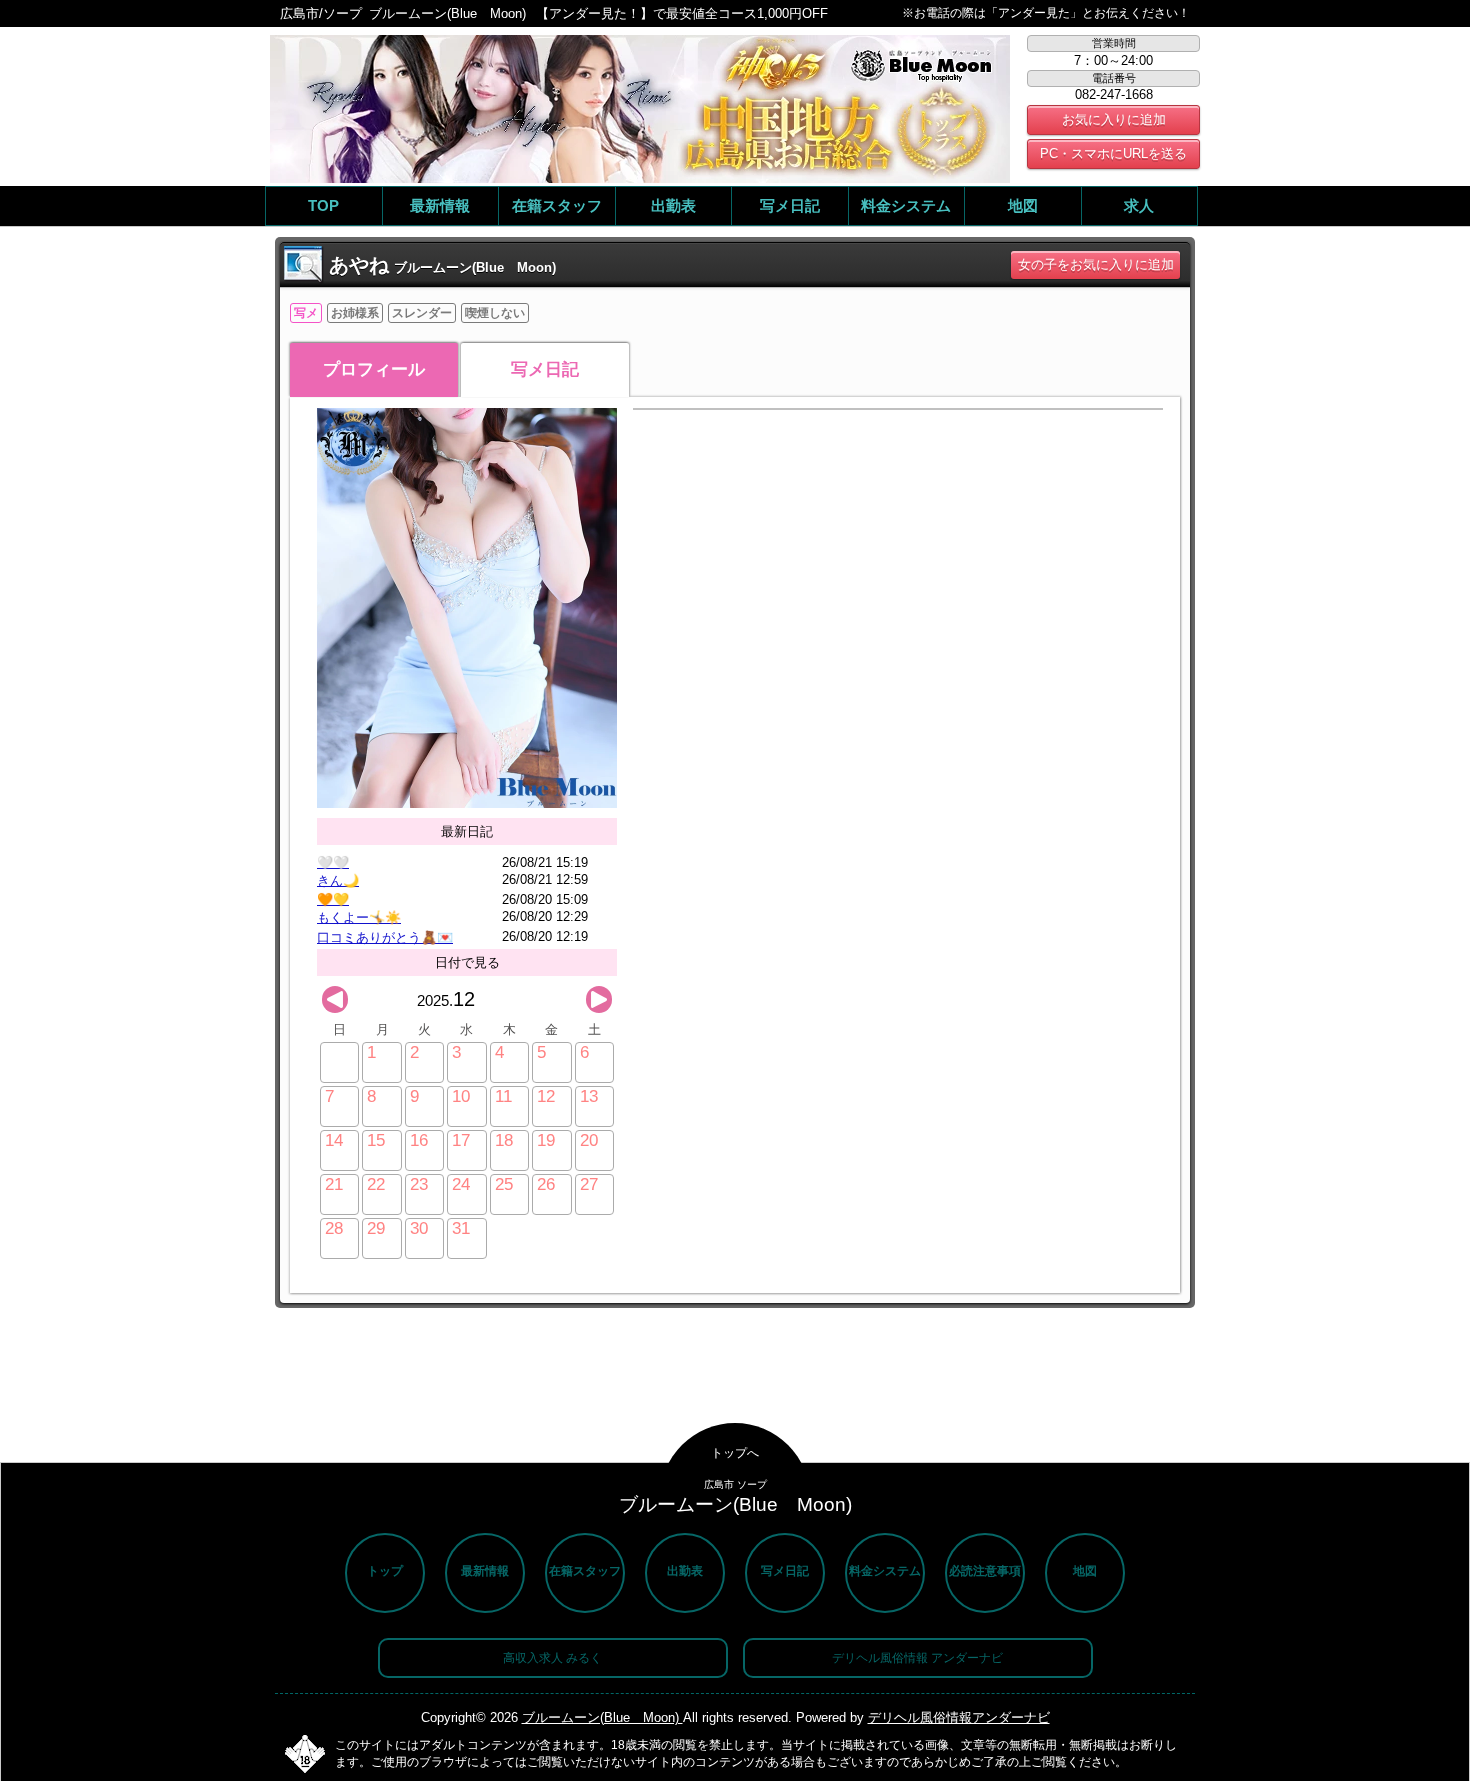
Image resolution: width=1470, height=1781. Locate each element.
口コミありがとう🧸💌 (385, 937)
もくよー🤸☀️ (359, 917)
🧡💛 (333, 899)
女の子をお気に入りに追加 (1096, 264)
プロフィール (374, 369)
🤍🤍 (333, 862)
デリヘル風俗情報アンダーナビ (959, 1717)
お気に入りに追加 (1114, 119)
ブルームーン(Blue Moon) (602, 1717)
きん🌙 (338, 880)
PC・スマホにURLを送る (1113, 153)
